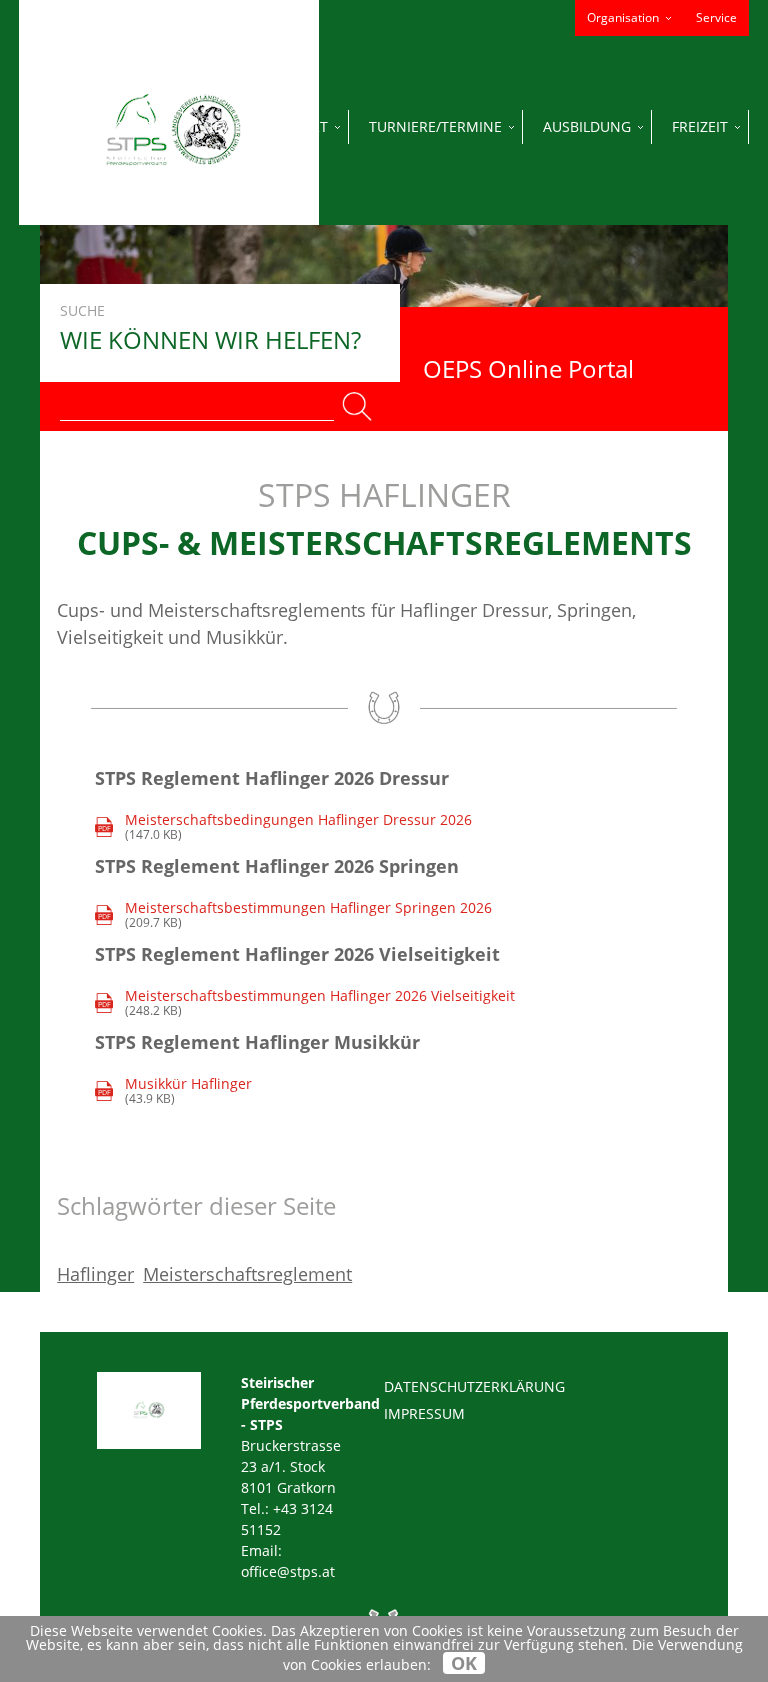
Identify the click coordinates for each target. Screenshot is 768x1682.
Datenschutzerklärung (474, 1386)
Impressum (424, 1413)
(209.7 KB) (295, 915)
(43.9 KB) (175, 1091)
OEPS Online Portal (528, 368)
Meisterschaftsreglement (247, 1274)
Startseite (123, 126)
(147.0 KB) (285, 827)
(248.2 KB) (307, 1003)
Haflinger (95, 1274)
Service (716, 17)
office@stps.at (288, 1571)
